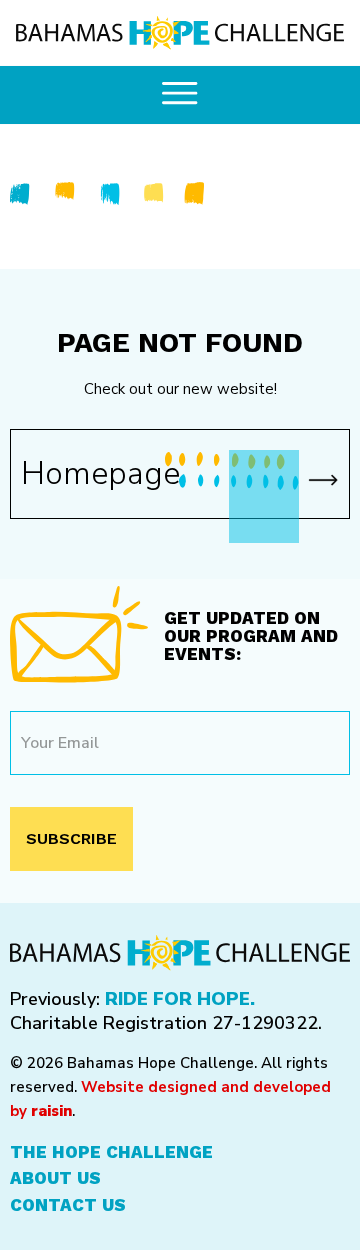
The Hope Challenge (111, 1152)
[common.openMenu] (180, 95)
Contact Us (68, 1205)
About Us (55, 1178)
